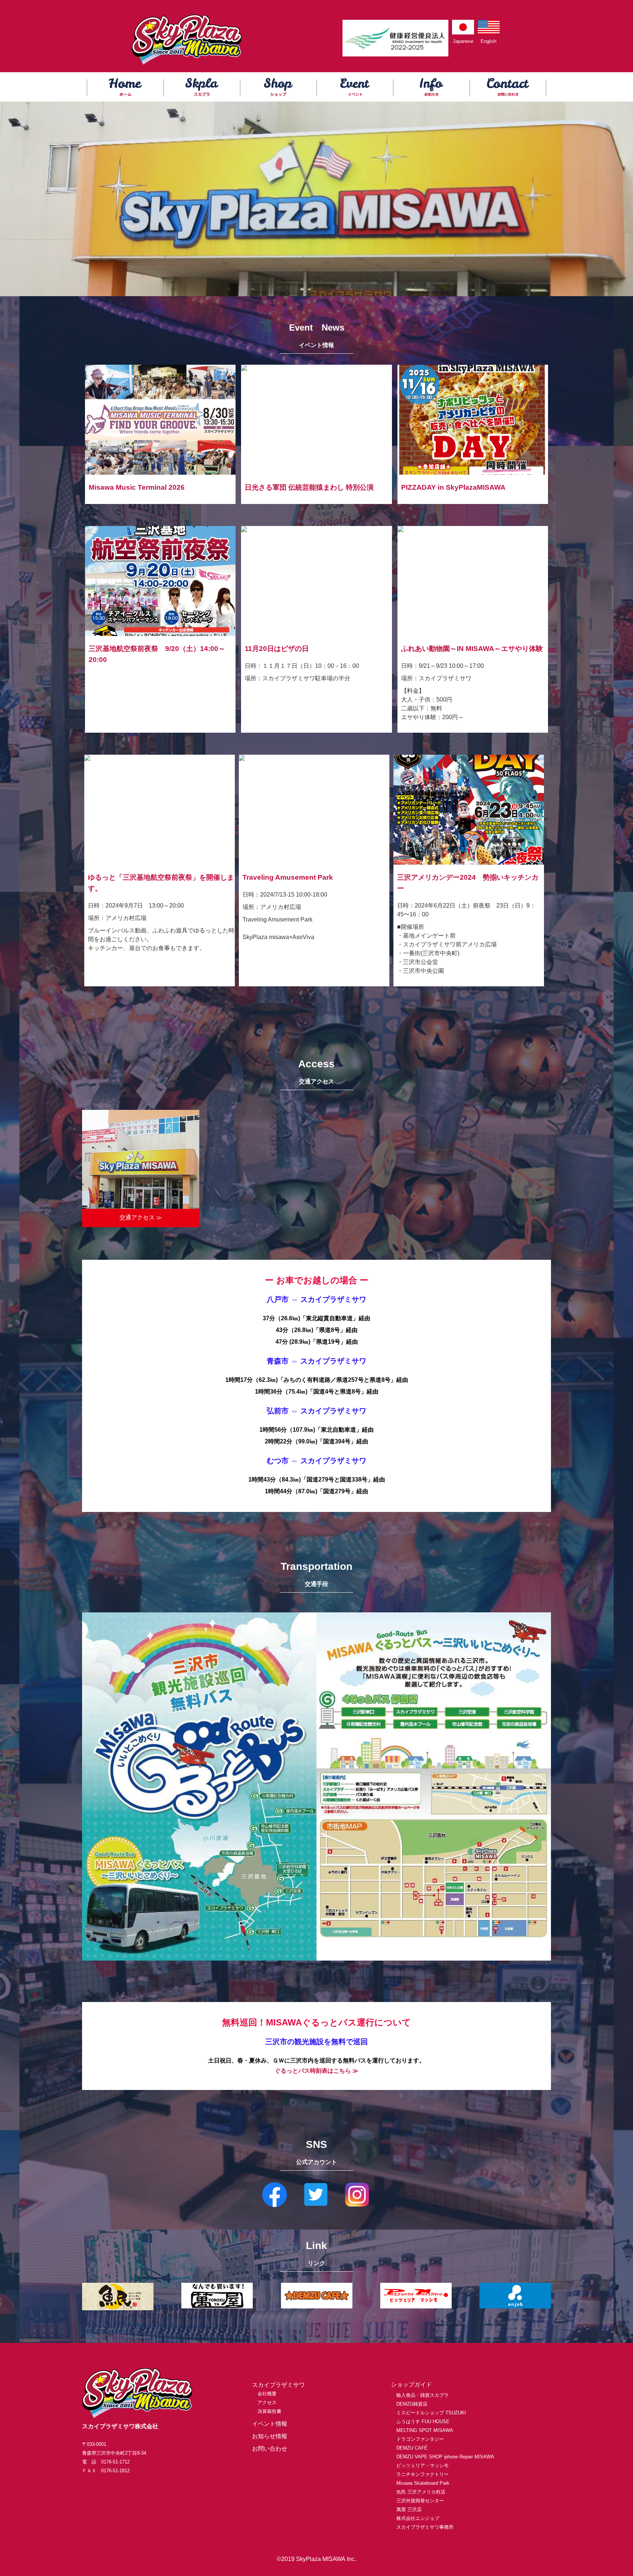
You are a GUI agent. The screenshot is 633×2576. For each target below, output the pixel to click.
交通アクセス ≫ (141, 1217)
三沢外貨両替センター (420, 2501)
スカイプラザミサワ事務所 (425, 2527)
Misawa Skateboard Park (423, 2483)
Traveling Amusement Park (288, 877)
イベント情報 (270, 2424)
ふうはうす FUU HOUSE (423, 2422)
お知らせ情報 (270, 2436)
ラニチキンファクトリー (423, 2474)
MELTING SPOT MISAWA (425, 2430)
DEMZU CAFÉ (412, 2448)
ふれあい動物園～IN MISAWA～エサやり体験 (472, 649)
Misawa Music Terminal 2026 (137, 487)
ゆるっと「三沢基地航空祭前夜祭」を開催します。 (161, 883)
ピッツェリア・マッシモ (423, 2465)
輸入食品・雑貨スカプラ (423, 2395)
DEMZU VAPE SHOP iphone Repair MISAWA (445, 2457)
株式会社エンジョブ (418, 2518)
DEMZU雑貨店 (412, 2404)
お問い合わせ (270, 2449)
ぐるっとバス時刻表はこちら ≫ (316, 2071)
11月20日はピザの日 (277, 649)
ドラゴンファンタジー (420, 2439)
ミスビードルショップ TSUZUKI (431, 2413)
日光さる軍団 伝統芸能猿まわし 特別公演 (309, 487)
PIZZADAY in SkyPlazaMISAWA (453, 487)
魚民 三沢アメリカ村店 (421, 2492)
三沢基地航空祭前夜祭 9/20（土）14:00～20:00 (157, 654)
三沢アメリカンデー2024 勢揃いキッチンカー (468, 883)
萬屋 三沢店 (409, 2509)
